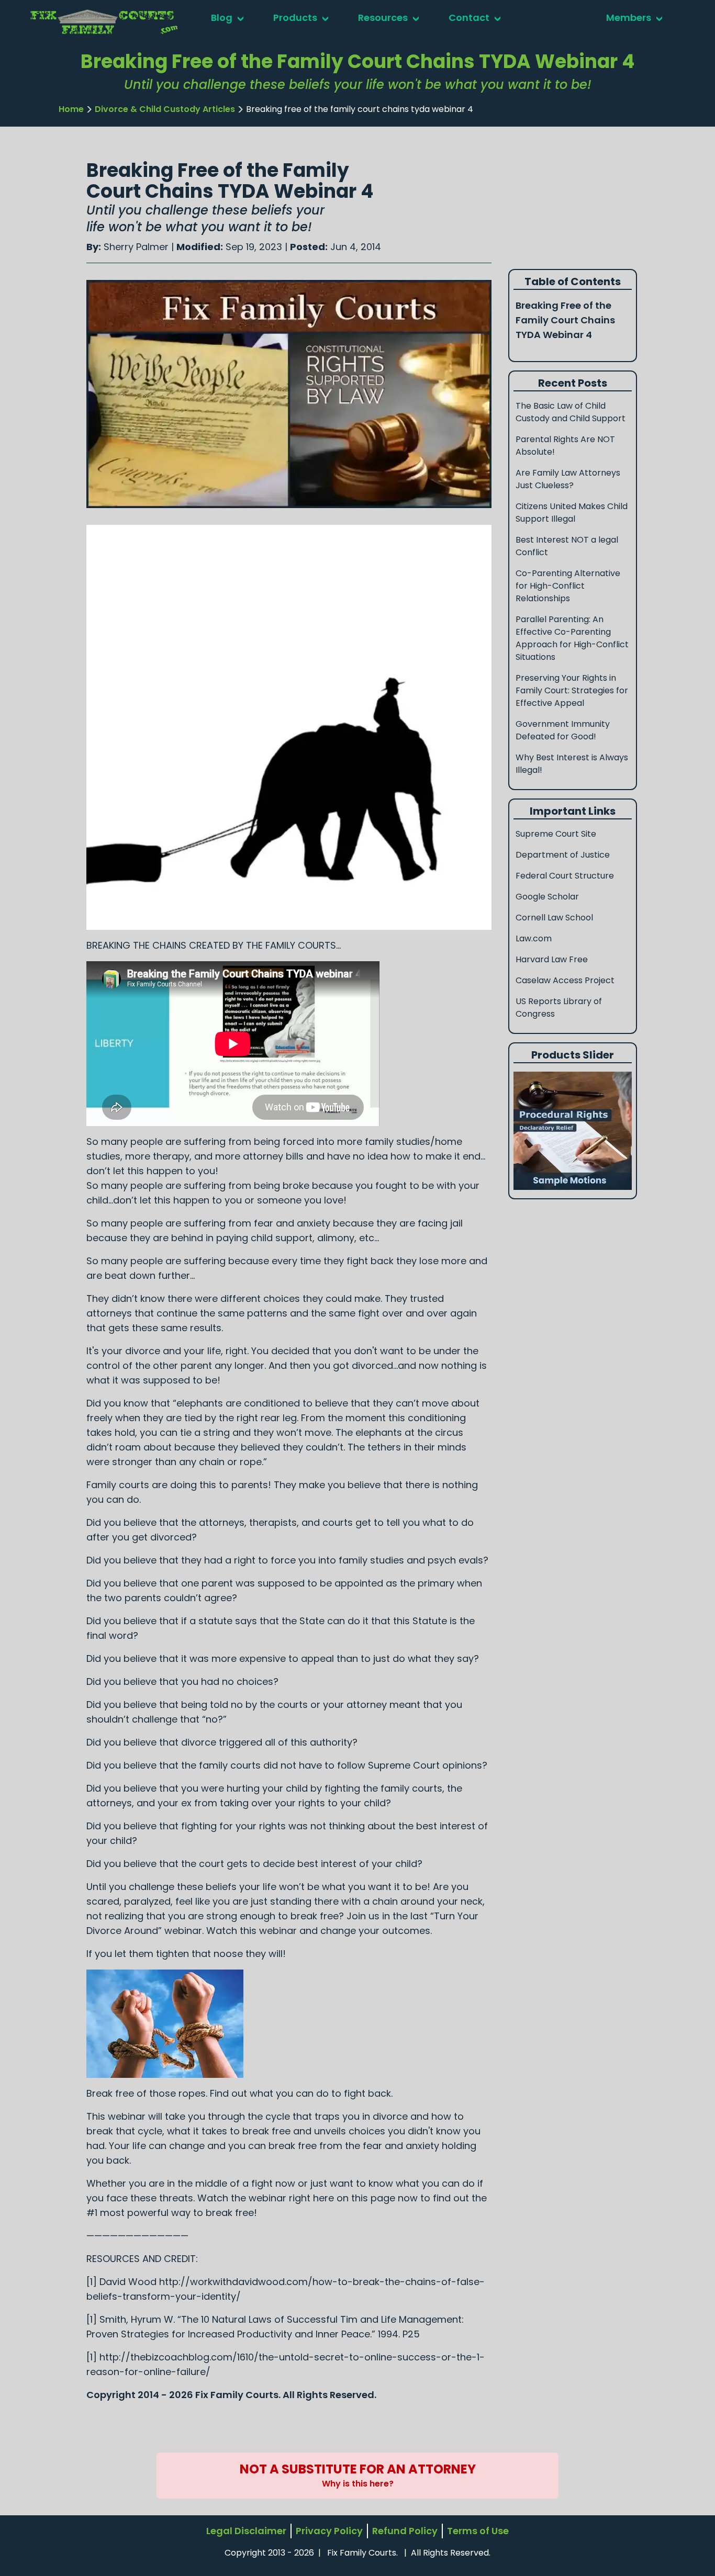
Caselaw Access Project (565, 980)
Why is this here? (358, 2484)
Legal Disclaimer (246, 2531)
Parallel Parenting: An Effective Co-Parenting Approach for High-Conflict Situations (572, 638)
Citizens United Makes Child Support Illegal (572, 513)
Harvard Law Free (552, 959)
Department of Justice (563, 855)
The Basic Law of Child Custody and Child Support (571, 412)
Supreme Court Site (556, 834)
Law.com (534, 938)
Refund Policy (405, 2531)
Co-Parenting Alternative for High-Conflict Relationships (568, 586)
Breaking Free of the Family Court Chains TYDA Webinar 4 (565, 320)
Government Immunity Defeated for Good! (563, 730)
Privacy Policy (329, 2531)
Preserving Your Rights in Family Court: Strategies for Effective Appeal (572, 690)
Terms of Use (478, 2531)
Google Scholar (547, 897)
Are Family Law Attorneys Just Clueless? (568, 479)
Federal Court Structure (565, 876)
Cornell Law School (554, 918)
